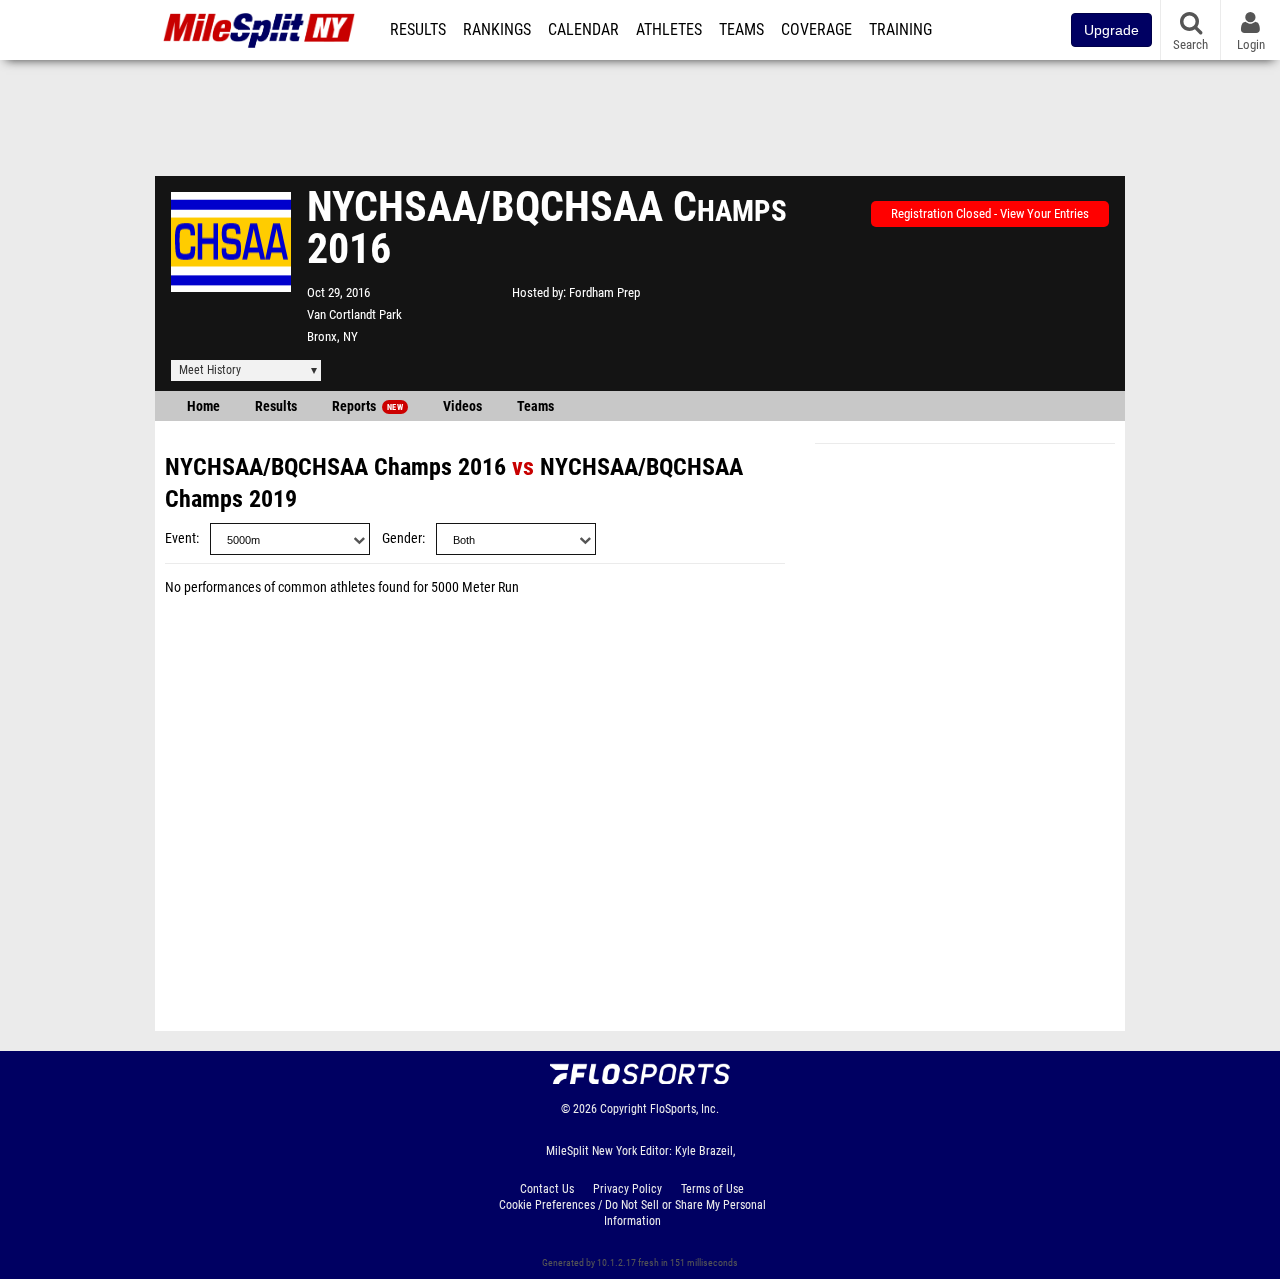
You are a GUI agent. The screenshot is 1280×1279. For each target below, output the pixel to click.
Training (900, 30)
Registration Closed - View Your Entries (990, 213)
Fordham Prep (604, 292)
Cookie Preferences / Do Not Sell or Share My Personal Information (632, 1213)
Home (203, 406)
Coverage (816, 30)
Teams (741, 30)
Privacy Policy (627, 1189)
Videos (462, 406)
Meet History (210, 370)
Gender (402, 538)
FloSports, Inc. (684, 1109)
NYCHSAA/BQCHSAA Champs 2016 (335, 467)
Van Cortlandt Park (354, 314)
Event (180, 538)
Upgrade (1111, 30)
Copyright (623, 1109)
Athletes (669, 30)
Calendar (583, 30)
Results (418, 30)
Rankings (497, 30)
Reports (367, 406)
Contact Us (547, 1189)
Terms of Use (712, 1189)
